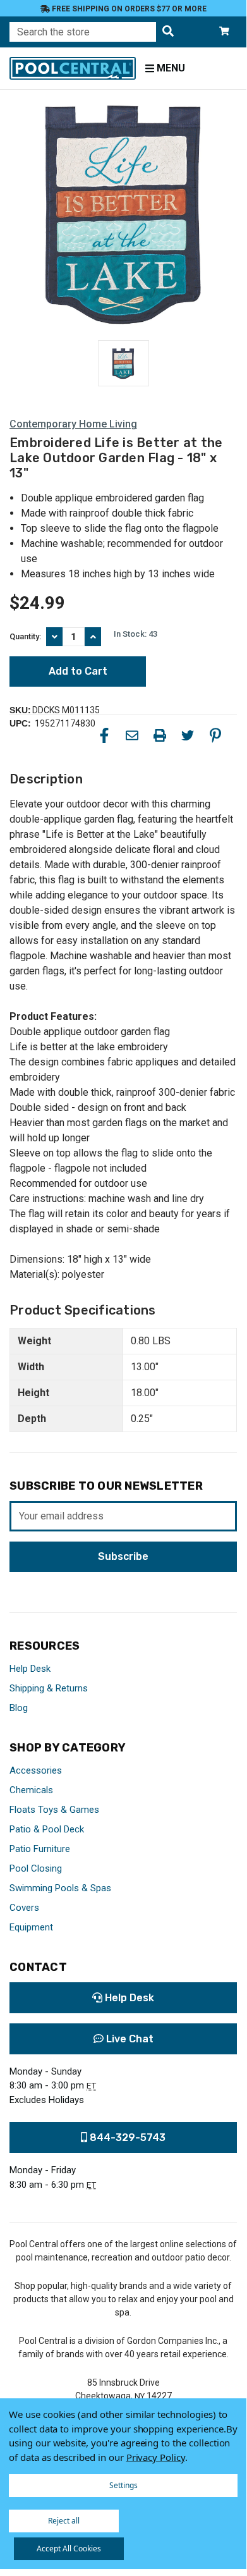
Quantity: (25, 636)
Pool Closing (36, 1868)
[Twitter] (188, 735)
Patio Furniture (40, 1849)
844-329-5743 (126, 2137)
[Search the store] (168, 32)
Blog (19, 1708)
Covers (24, 1908)
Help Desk (30, 1669)
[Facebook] (104, 735)
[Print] (160, 735)
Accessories (36, 1770)
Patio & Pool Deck (47, 1829)
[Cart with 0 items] (224, 32)
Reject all (64, 2521)
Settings (123, 2485)
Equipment (31, 1927)
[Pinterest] (215, 735)
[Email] (132, 735)
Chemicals (31, 1790)
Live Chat (129, 2039)
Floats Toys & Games (54, 1810)
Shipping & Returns (49, 1688)
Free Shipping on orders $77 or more (128, 9)
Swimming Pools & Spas (60, 1888)
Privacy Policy (156, 2457)
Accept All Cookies (69, 2548)
